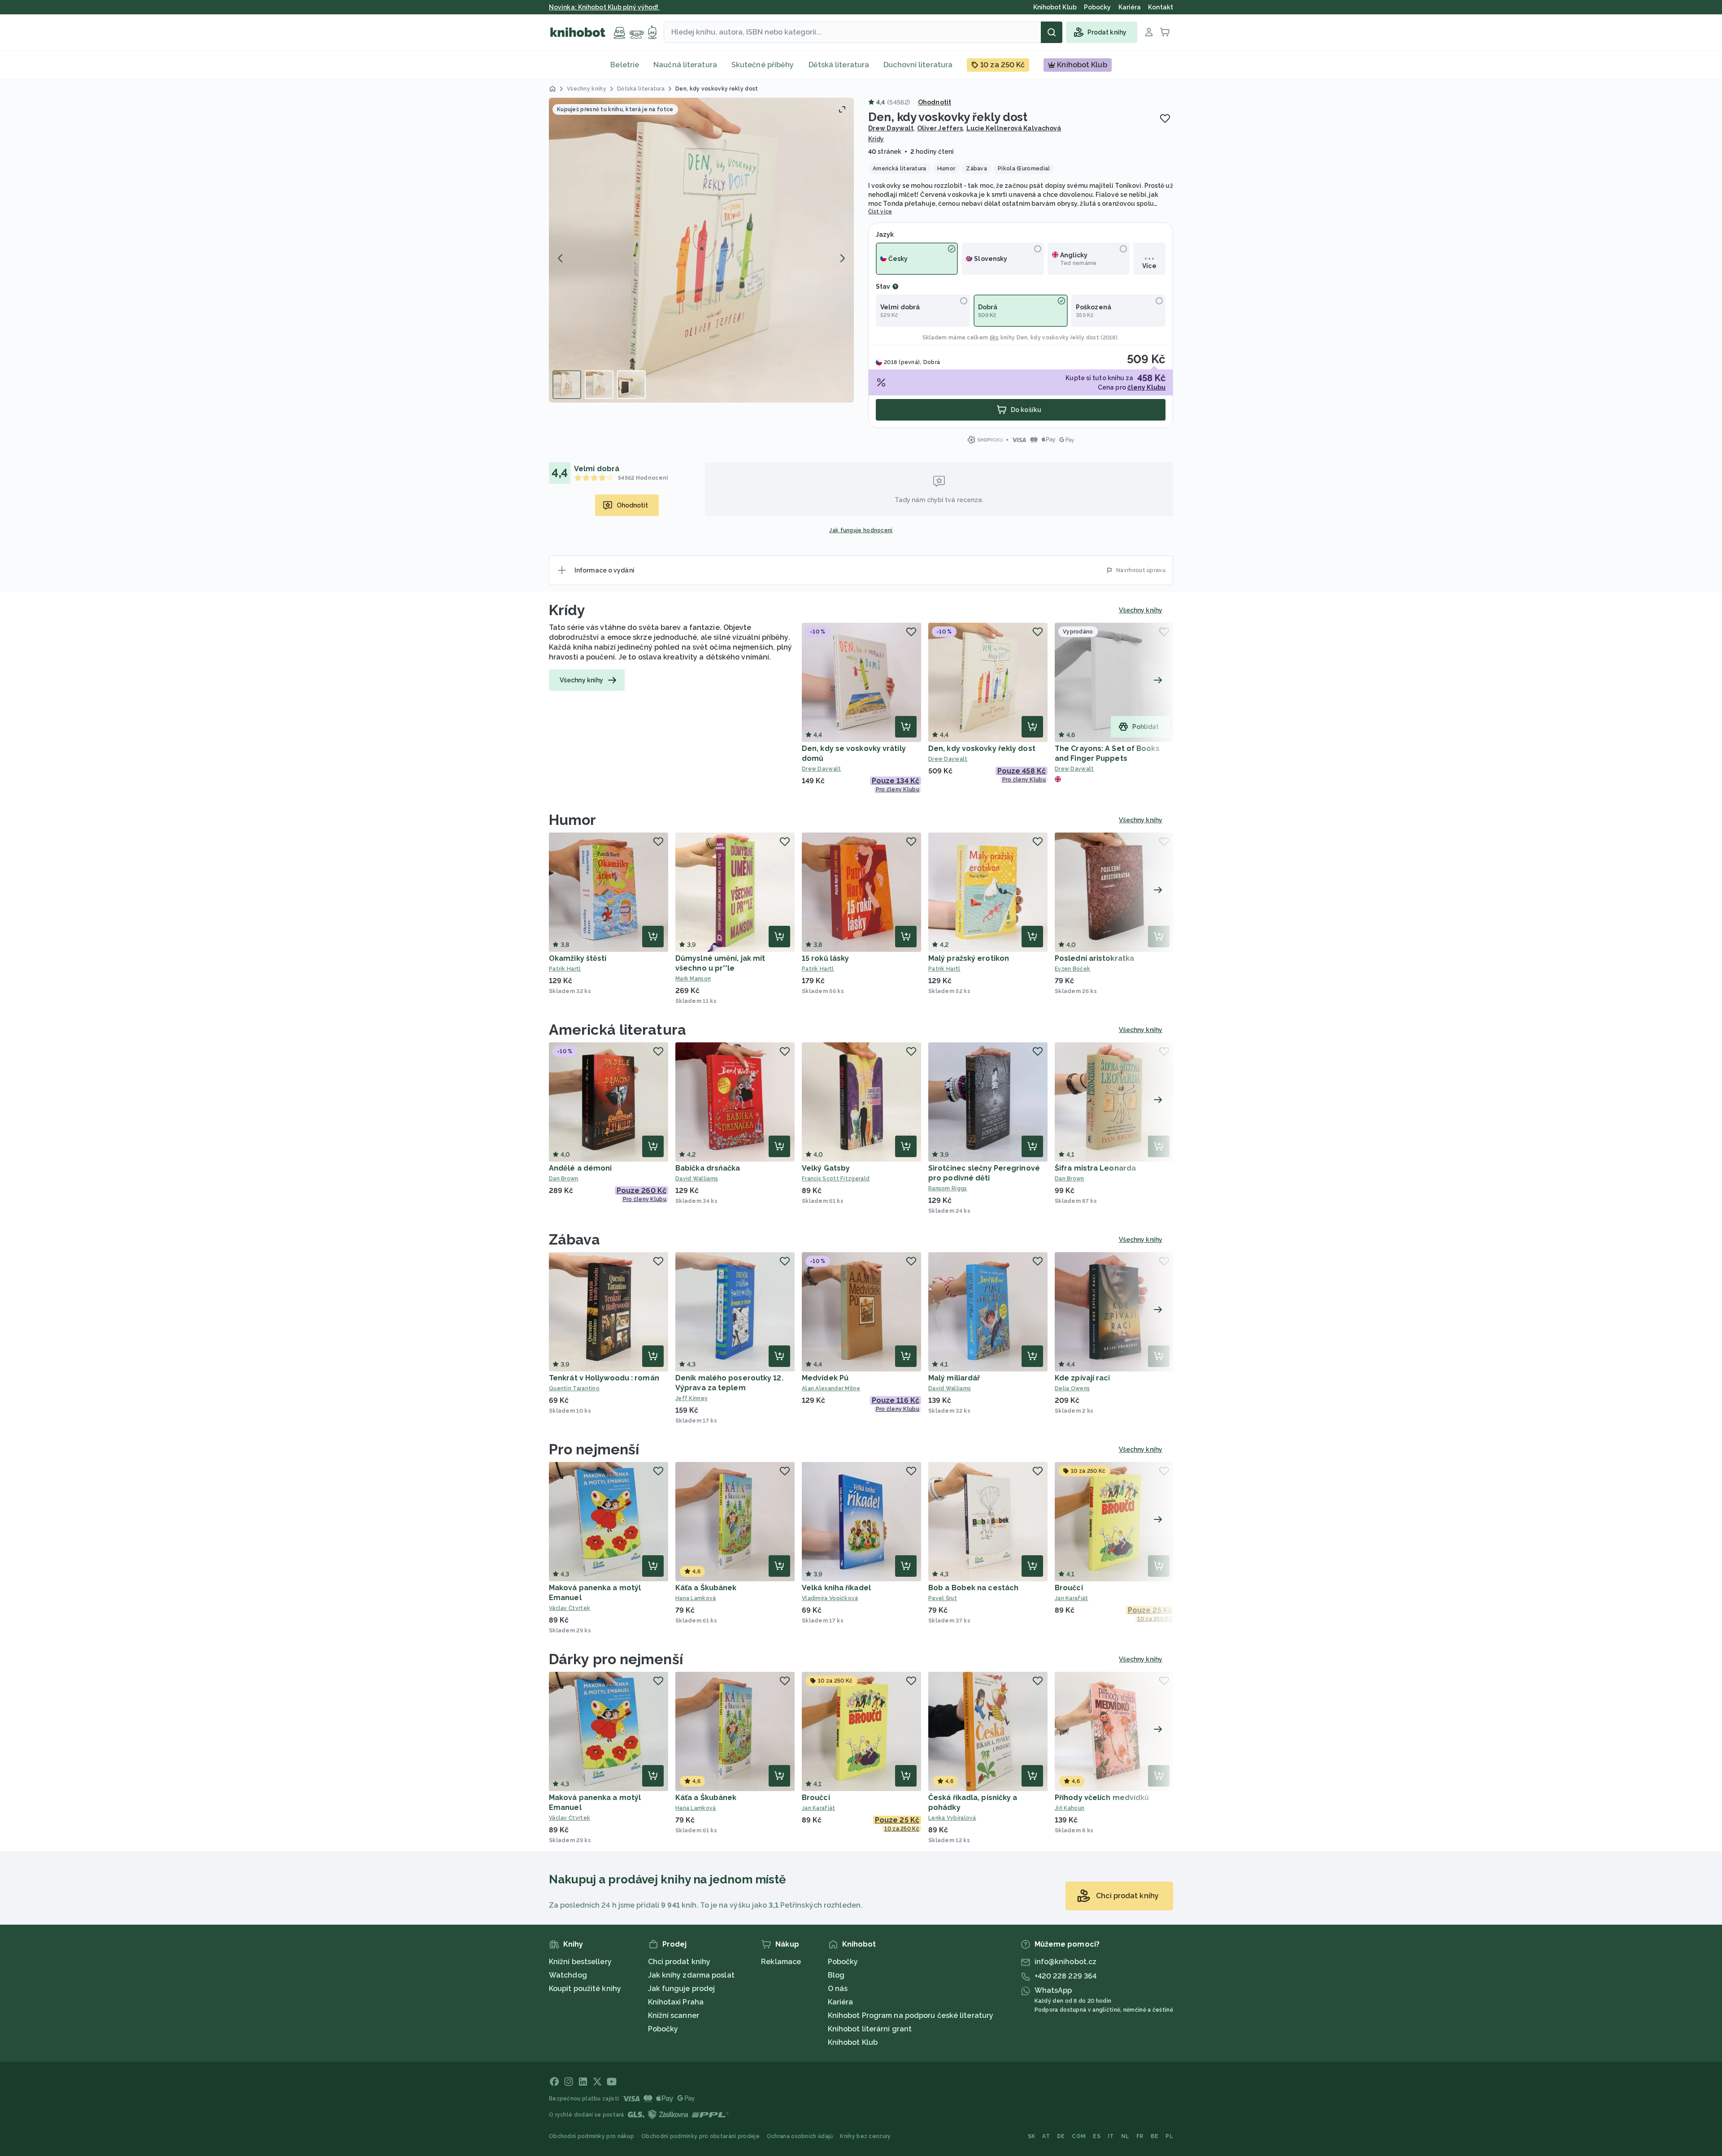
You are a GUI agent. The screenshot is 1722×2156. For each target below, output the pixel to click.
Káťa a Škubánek (706, 1588)
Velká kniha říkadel (836, 1588)
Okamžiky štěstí (578, 958)
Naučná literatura (685, 65)
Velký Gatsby (826, 1168)
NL (1125, 2136)
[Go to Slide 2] (599, 385)
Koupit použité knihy (585, 1989)
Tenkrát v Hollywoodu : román (604, 1378)
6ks (994, 338)
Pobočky (663, 2029)
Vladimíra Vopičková (830, 1598)
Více (1149, 266)
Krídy (876, 139)
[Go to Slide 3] (631, 385)
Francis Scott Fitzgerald (836, 1179)
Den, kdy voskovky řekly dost (1058, 338)
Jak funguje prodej (682, 1989)
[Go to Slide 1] (567, 385)
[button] (701, 250)
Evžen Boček (1072, 969)
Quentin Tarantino (574, 1388)
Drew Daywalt (891, 128)
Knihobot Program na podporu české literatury (911, 2015)
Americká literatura (617, 1030)
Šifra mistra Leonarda (1095, 1168)
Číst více (880, 212)
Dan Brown (564, 1179)
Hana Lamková (696, 1598)
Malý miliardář (954, 1378)
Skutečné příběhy (763, 65)
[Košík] (1165, 32)
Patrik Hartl (565, 969)
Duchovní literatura (918, 65)
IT (1111, 2136)
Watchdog (568, 1975)
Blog (836, 1975)
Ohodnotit (935, 102)
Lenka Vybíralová (952, 1818)
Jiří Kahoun (1070, 1808)
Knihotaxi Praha (676, 2002)
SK (1032, 2136)
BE (1155, 2136)
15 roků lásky (825, 958)
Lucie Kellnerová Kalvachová (1014, 128)
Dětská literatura (839, 65)
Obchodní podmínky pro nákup (591, 2136)
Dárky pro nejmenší (616, 1659)
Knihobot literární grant (870, 2029)
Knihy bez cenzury (865, 2136)
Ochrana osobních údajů (800, 2136)
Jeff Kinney (691, 1398)
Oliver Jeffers (940, 128)
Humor (573, 820)
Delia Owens (1072, 1388)
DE (1061, 2136)
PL (1169, 2136)
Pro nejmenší (594, 1449)
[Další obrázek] (842, 258)
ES (1097, 2136)
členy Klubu (1146, 387)
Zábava (575, 1239)
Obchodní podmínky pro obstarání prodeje (700, 2136)
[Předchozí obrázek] (561, 258)
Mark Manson (693, 979)
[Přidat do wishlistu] (1165, 118)
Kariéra (841, 2002)
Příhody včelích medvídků (1102, 1798)
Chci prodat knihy (679, 1962)
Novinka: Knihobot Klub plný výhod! (604, 7)
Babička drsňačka (708, 1168)
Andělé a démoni (581, 1168)
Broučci (1069, 1588)
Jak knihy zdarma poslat (691, 1975)
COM (1079, 2136)
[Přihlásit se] (1149, 32)
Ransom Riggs (948, 1189)
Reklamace (781, 1962)
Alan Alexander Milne (831, 1388)
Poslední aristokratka (1094, 958)
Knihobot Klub (853, 2042)
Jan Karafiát (1072, 1598)
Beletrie (625, 65)
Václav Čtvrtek (570, 1608)
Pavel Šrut (943, 1598)
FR (1140, 2136)
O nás (838, 1989)
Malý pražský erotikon (969, 958)
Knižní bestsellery (580, 1962)
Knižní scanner (674, 2015)
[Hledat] (1052, 32)
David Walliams (697, 1179)
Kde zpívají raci (1083, 1378)
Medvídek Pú (825, 1378)
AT (1046, 2136)
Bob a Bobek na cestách (973, 1588)
